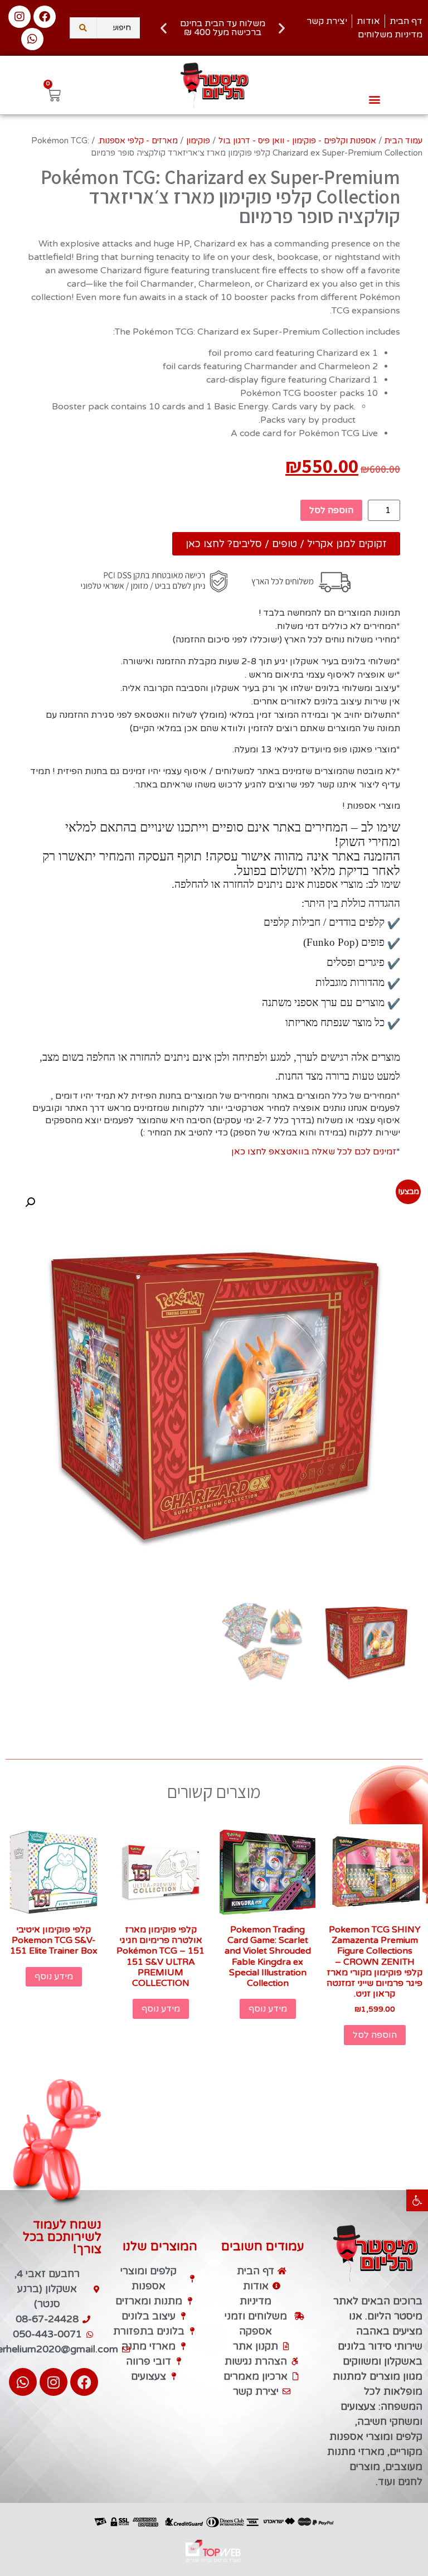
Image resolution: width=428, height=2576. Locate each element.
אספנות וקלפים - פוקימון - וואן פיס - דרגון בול (297, 141)
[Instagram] (20, 17)
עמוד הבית (403, 141)
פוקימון (198, 141)
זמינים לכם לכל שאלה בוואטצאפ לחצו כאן (314, 1152)
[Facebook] (45, 17)
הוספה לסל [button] (375, 2035)
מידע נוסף (268, 2009)
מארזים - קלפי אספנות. (138, 141)
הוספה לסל (331, 510)
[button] (417, 2200)
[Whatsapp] (32, 39)
